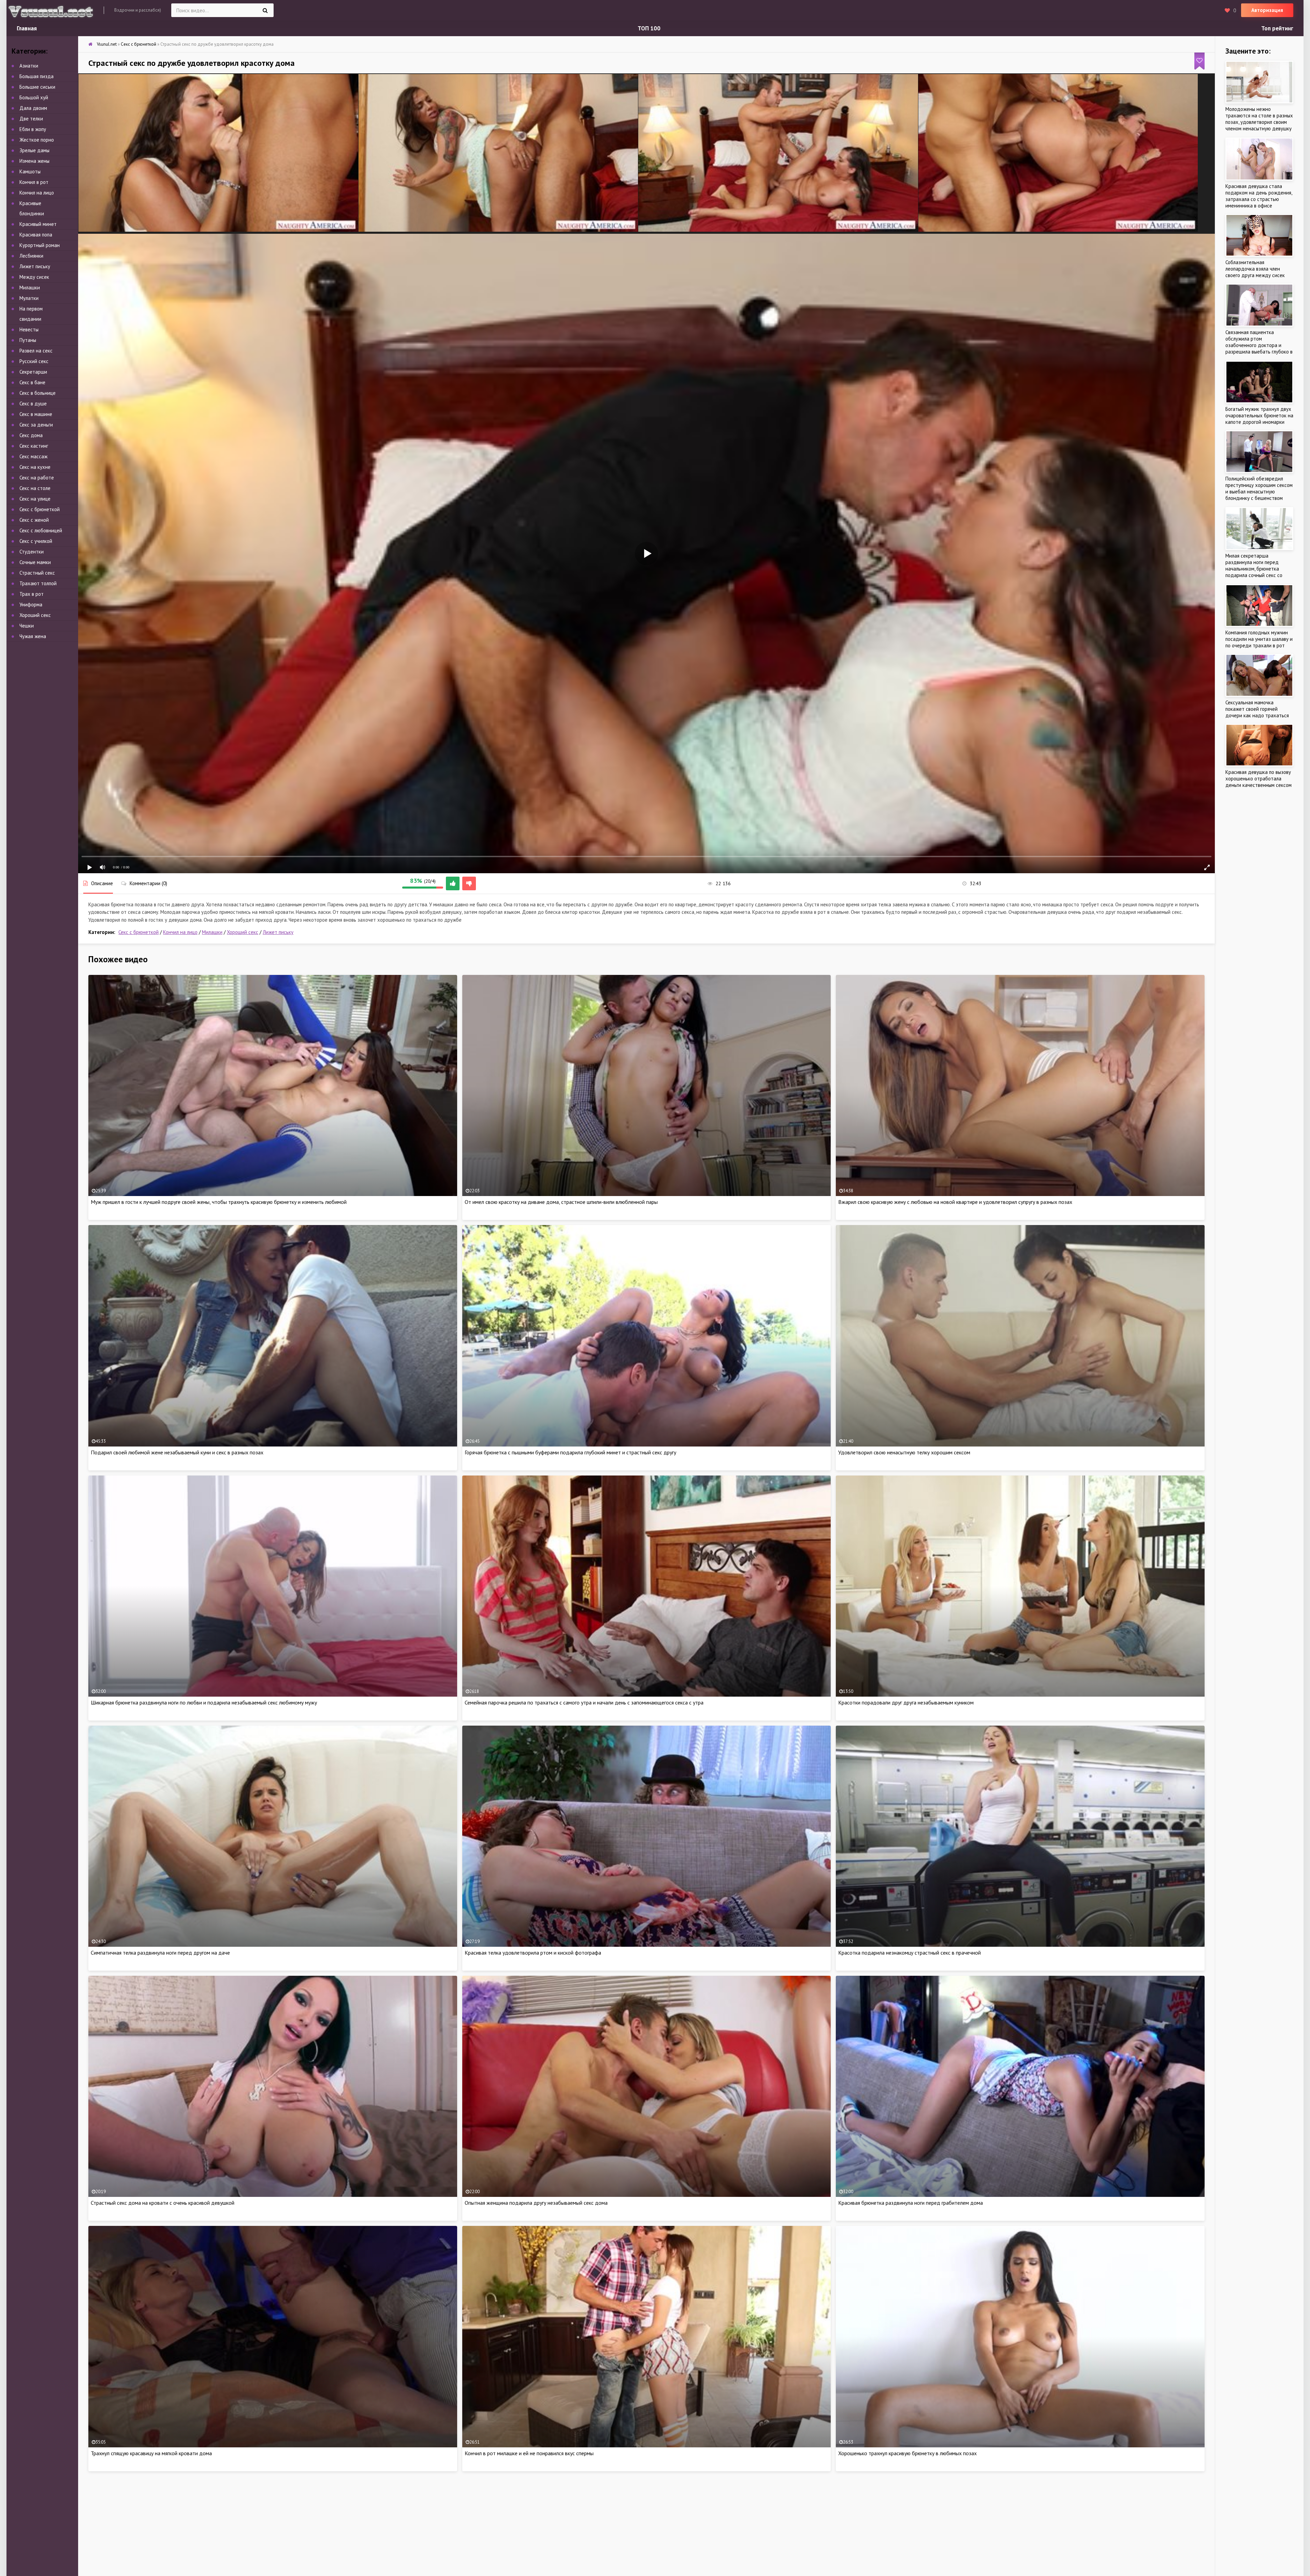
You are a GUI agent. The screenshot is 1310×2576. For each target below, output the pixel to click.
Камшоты (30, 171)
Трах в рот (32, 594)
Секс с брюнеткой (139, 932)
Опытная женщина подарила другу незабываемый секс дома (536, 2203)
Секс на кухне (35, 467)
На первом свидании (31, 314)
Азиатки (29, 66)
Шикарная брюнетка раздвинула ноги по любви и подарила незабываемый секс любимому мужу (204, 1702)
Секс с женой (34, 520)
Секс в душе (33, 404)
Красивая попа (36, 235)
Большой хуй (34, 97)
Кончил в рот (34, 182)
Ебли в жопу (33, 129)
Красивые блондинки (32, 208)
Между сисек (34, 277)
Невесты (29, 329)
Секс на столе (35, 488)
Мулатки (29, 298)
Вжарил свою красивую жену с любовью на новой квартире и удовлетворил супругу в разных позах (955, 1202)
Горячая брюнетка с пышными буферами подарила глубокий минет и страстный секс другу (570, 1452)
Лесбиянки (31, 256)
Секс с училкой (36, 541)
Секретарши (33, 372)
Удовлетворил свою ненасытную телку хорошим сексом (904, 1452)
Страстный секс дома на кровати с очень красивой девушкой (163, 2203)
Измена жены (34, 161)
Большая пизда (37, 76)
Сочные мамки (35, 562)
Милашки (212, 932)
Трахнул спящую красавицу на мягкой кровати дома (151, 2453)
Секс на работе (37, 478)
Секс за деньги (36, 425)
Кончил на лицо (180, 932)
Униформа (31, 605)
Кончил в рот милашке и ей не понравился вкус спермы (529, 2453)
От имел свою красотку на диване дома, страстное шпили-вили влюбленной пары (561, 1202)
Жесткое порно (37, 140)
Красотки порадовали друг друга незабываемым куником (906, 1702)
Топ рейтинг (1277, 28)
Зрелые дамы (34, 150)
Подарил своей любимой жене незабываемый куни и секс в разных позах (177, 1452)
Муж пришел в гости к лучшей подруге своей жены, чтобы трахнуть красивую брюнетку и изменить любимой (219, 1202)
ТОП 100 (649, 28)
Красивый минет (38, 224)
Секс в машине (36, 414)
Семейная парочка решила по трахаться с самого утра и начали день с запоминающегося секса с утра (584, 1702)
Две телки (31, 119)
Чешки (27, 626)
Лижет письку (278, 932)
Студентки (32, 552)
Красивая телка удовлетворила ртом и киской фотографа (533, 1953)
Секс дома (31, 435)
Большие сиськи (37, 87)
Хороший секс (243, 932)
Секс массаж (33, 456)
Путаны (28, 340)
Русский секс (34, 361)
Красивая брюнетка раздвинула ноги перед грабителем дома (911, 2203)
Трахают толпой (38, 583)
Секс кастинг (34, 446)
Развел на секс (36, 351)
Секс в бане (32, 382)
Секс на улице (35, 499)
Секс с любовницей (41, 530)
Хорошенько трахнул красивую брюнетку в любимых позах (907, 2453)
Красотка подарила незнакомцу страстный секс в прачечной (909, 1953)
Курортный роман (40, 245)
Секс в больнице (38, 393)
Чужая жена (33, 636)
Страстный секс (37, 573)
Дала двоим (33, 108)
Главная (27, 28)
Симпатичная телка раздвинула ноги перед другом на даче (160, 1953)
